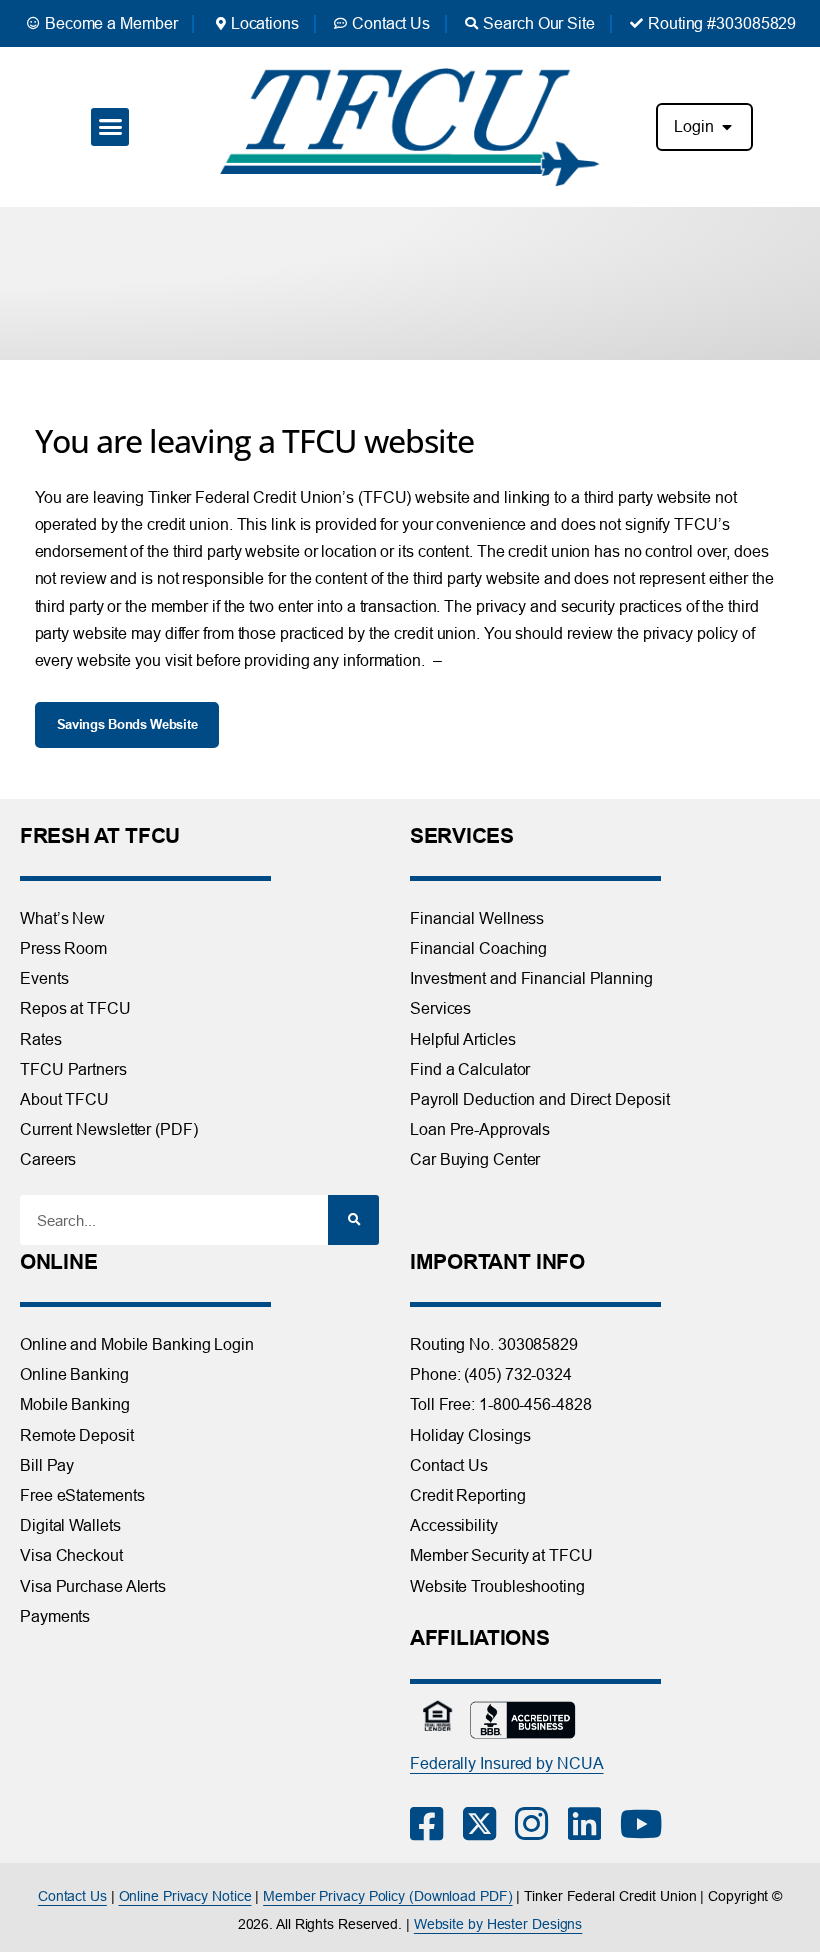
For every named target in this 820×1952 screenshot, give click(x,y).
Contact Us (449, 1465)
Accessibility (454, 1525)
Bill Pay (47, 1465)
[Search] (353, 1220)
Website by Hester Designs (498, 1924)
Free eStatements (82, 1495)
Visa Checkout (71, 1555)
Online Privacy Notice (185, 1896)
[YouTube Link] (646, 1824)
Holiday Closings (470, 1435)
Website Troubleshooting (497, 1586)
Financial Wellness (477, 918)
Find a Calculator (470, 1069)
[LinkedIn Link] (594, 1824)
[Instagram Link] (541, 1824)
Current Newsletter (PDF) (109, 1129)
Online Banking (74, 1374)
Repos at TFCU (75, 1008)
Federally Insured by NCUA (507, 1763)
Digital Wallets (70, 1525)
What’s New (62, 918)
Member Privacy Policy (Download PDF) (387, 1896)
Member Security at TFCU (501, 1555)
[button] (109, 127)
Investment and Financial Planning (531, 978)
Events (44, 978)
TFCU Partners (73, 1069)
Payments (55, 1616)
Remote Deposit (77, 1435)
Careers (48, 1159)
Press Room (63, 948)
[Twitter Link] (489, 1824)
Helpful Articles (462, 1039)
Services (440, 1008)
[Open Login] (727, 127)
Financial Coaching (478, 948)
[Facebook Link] (436, 1824)
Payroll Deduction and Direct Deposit (539, 1099)
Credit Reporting (467, 1495)
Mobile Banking (75, 1404)
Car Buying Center (475, 1159)
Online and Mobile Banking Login (137, 1344)
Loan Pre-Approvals (480, 1129)
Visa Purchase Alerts (93, 1586)
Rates (41, 1039)
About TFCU (64, 1099)
